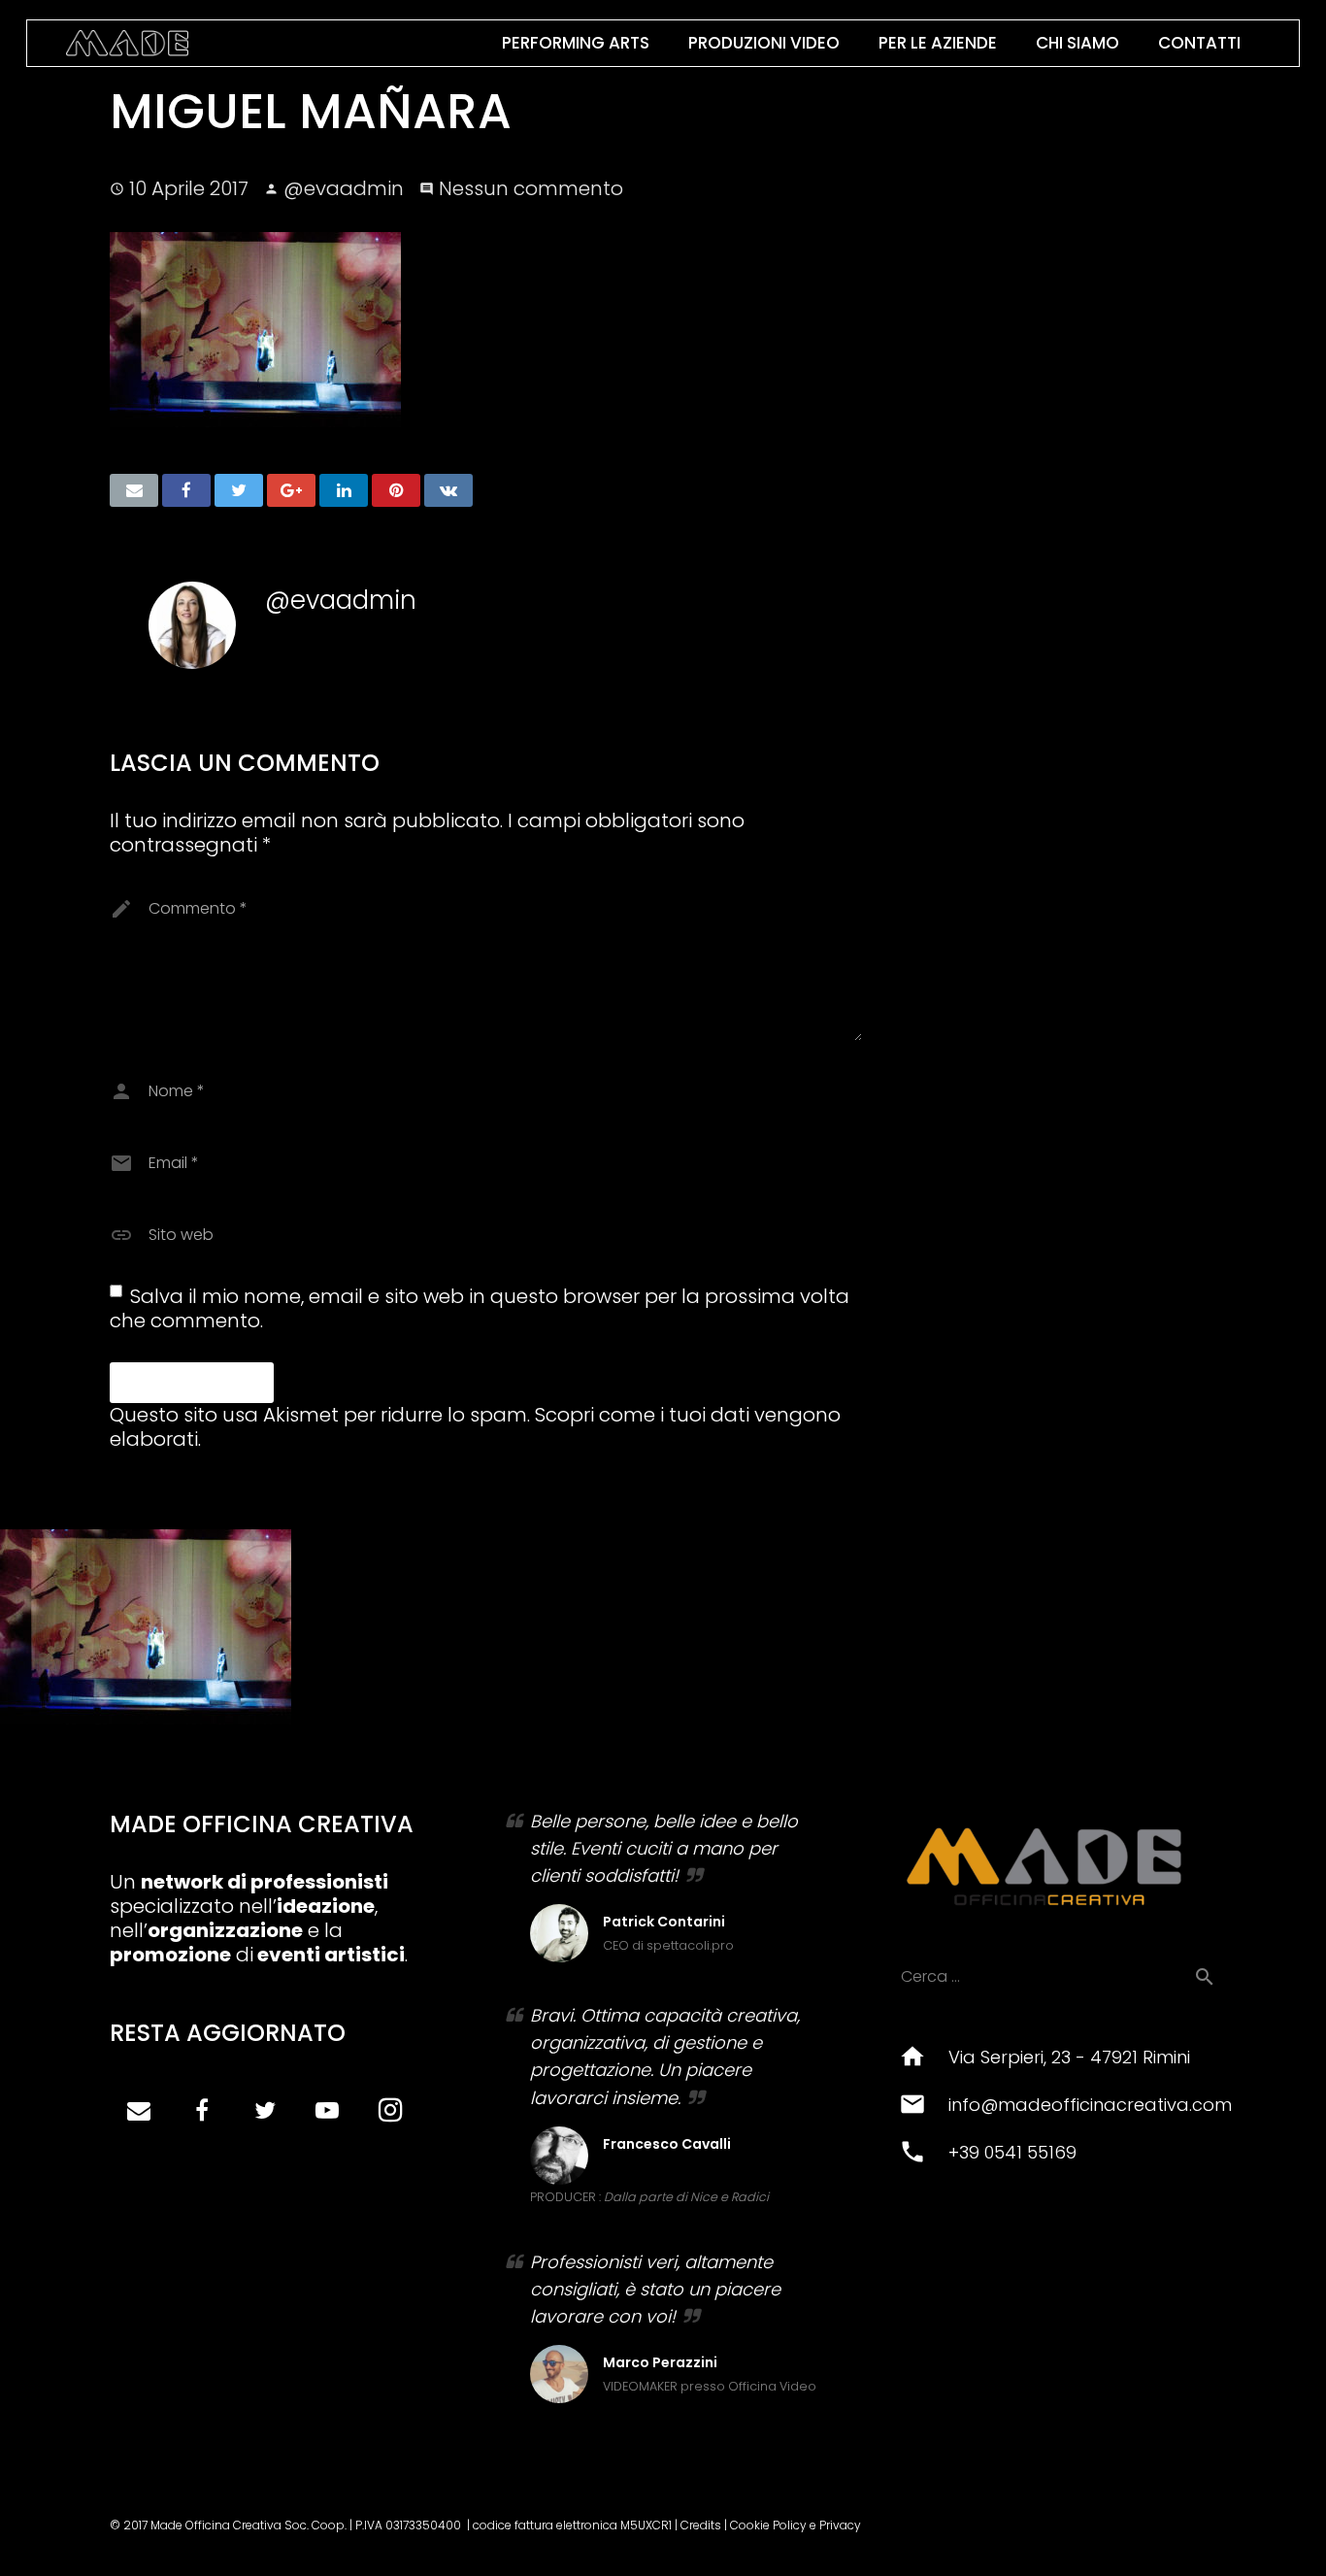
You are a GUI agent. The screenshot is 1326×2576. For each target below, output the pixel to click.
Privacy (840, 2525)
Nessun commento (531, 188)
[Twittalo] (239, 490)
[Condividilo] (186, 490)
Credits (701, 2525)
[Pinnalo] (396, 490)
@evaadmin (344, 188)
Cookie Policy (768, 2525)
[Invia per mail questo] (134, 490)
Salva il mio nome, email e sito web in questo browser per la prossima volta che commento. (480, 1308)
